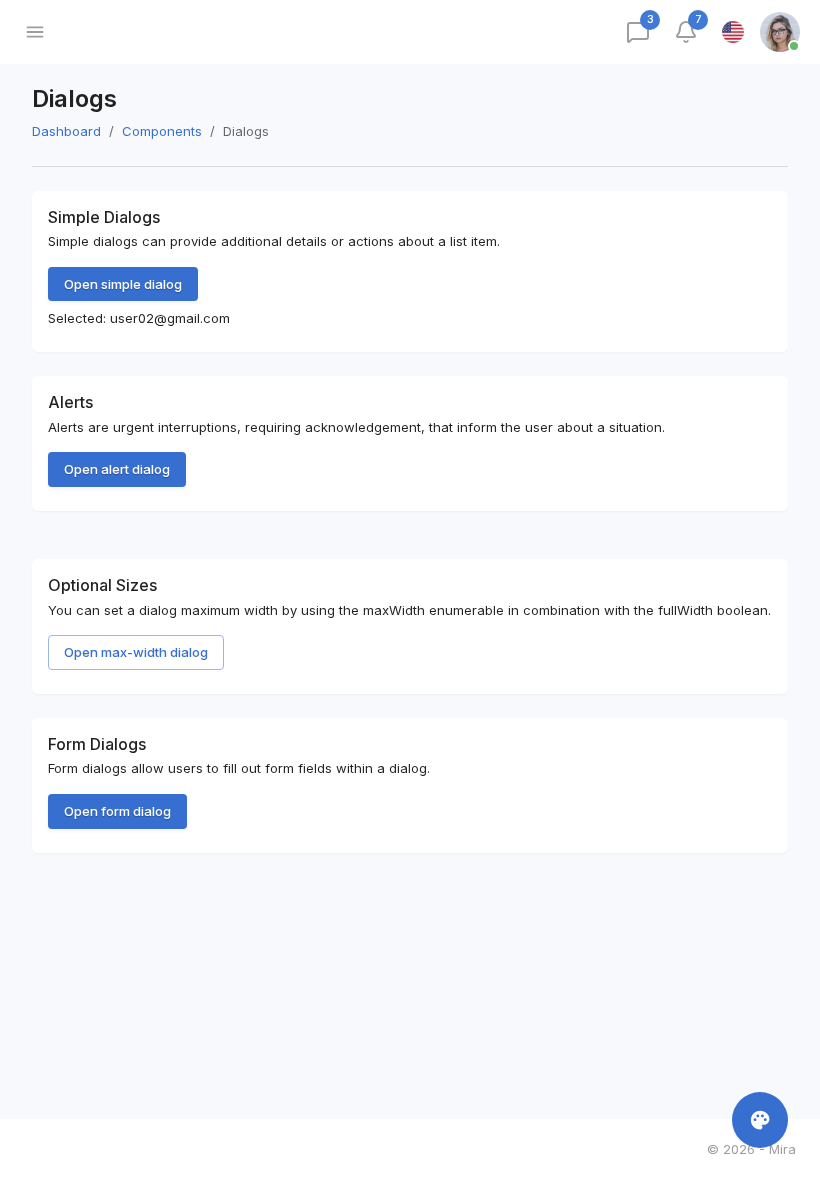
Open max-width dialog (136, 652)
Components (162, 131)
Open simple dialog (123, 284)
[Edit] (760, 1120)
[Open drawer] (35, 32)
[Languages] (733, 32)
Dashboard (66, 131)
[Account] (782, 32)
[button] (751, 1150)
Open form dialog (117, 811)
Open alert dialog (117, 469)
